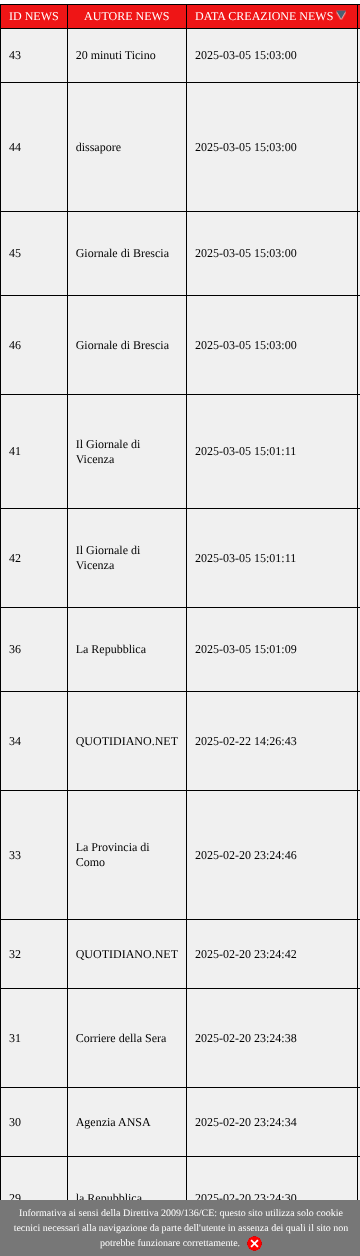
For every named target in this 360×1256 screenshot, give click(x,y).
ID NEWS (34, 16)
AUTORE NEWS (126, 16)
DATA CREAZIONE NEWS (264, 16)
